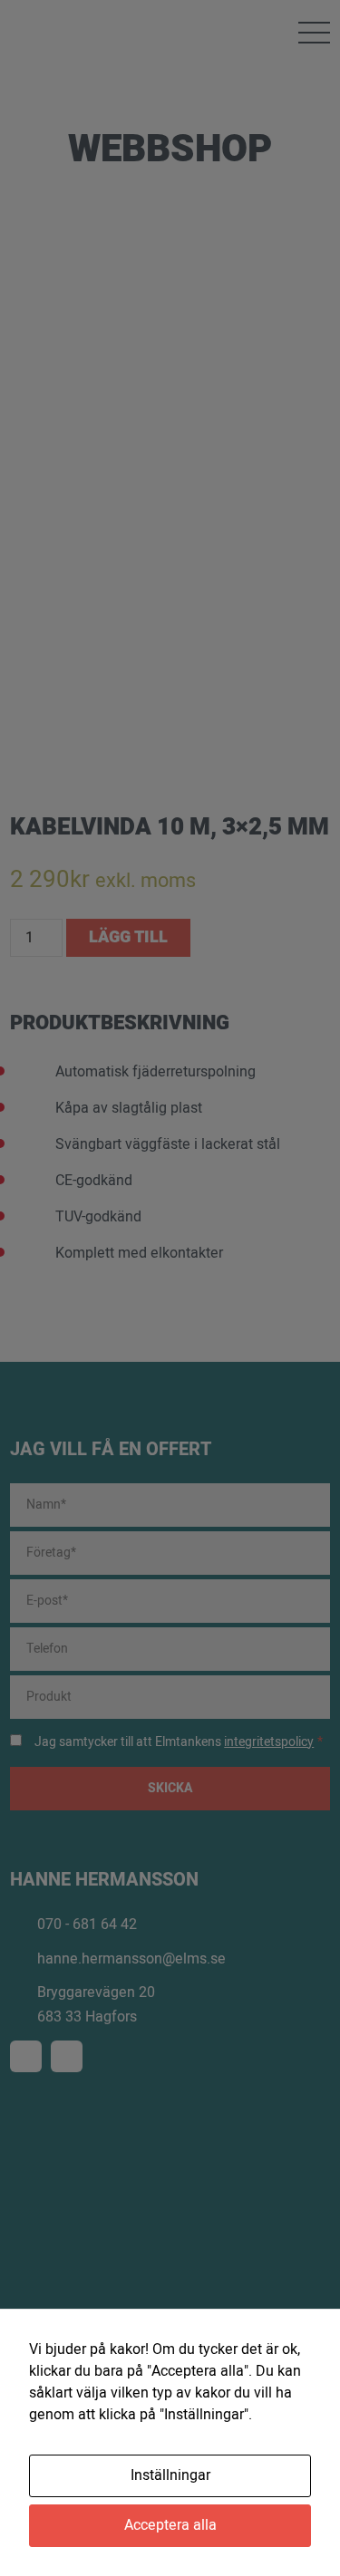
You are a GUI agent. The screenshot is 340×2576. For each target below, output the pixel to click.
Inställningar (170, 2475)
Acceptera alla (170, 2525)
